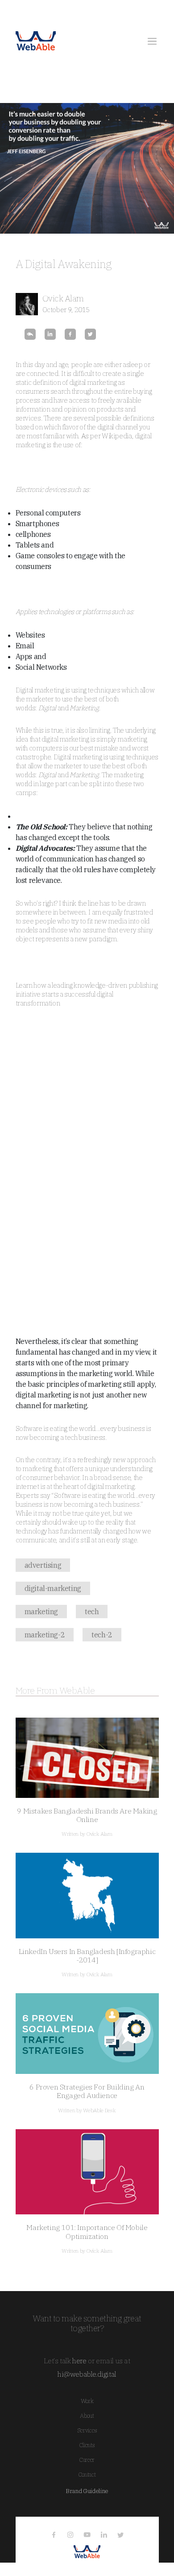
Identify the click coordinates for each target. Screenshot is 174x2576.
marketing (41, 1612)
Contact (87, 2475)
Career (87, 2460)
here (79, 2361)
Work (87, 2401)
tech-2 (102, 1635)
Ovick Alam (63, 298)
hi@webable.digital (87, 2374)
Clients (87, 2445)
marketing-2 (45, 1635)
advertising (43, 1565)
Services (87, 2430)
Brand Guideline (87, 2491)
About (87, 2416)
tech (92, 1612)
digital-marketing (53, 1588)
